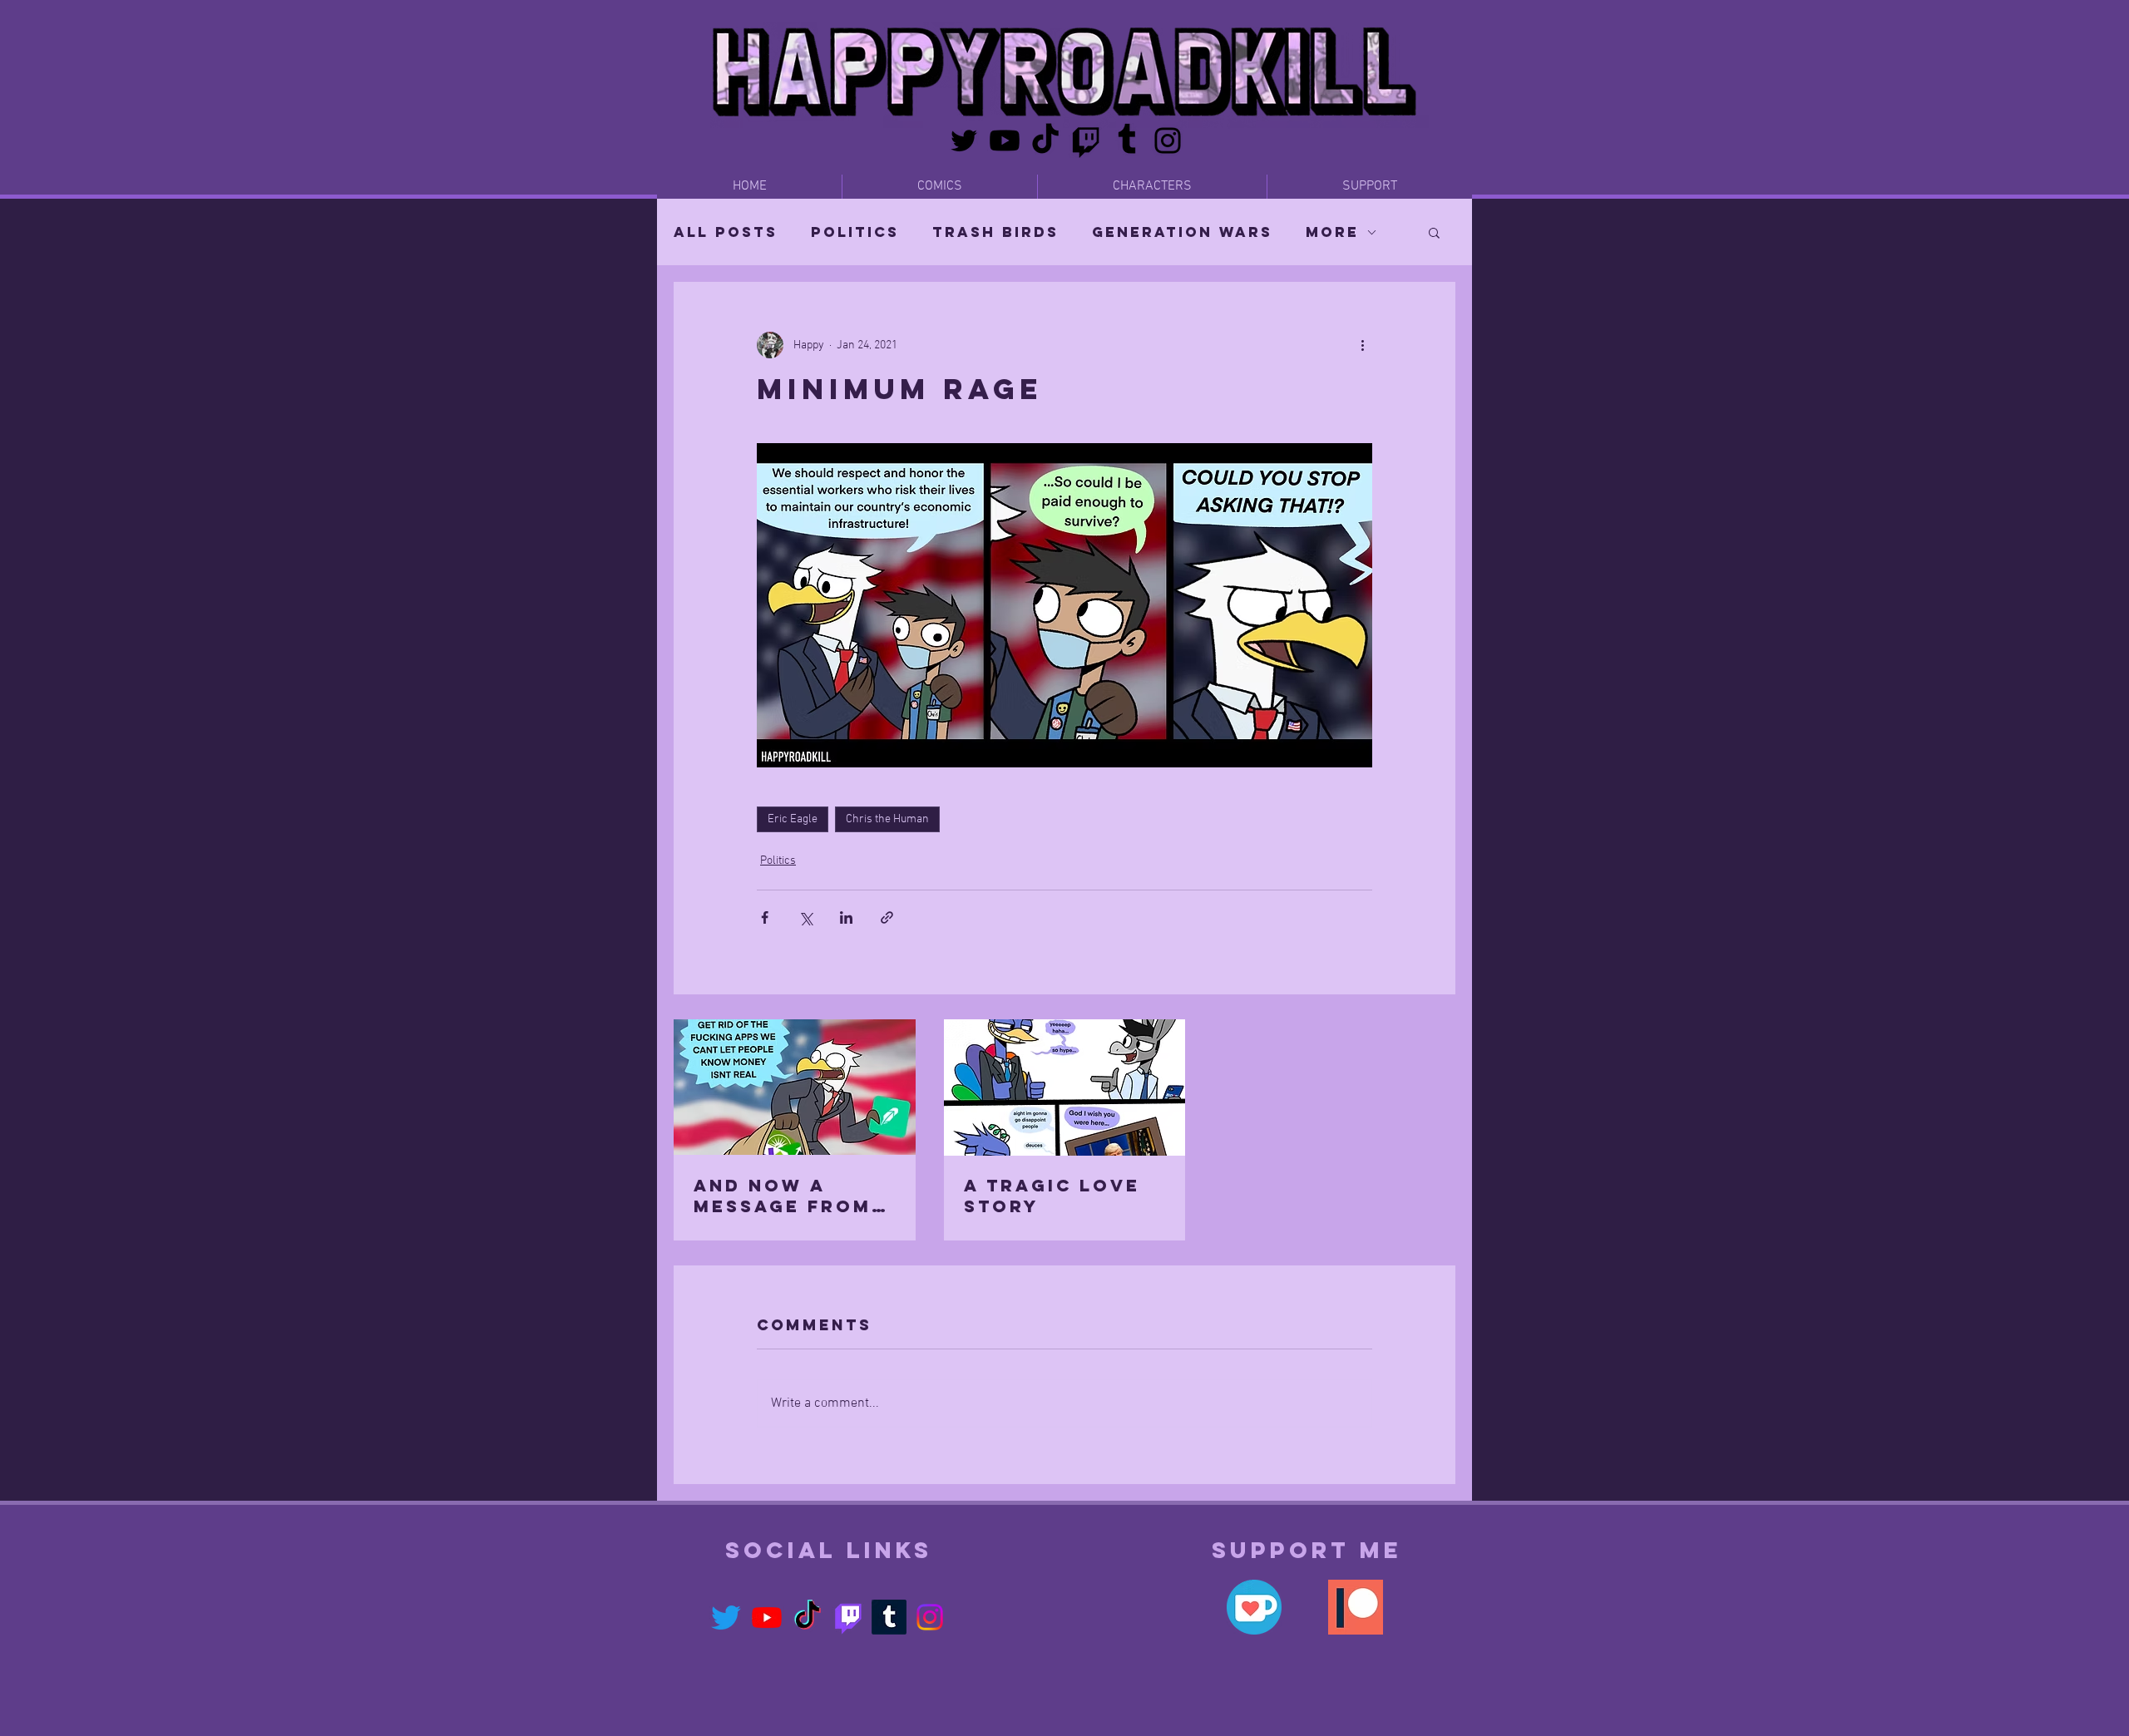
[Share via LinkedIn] (846, 917)
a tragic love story (1052, 1196)
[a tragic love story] (1065, 1087)
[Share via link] (887, 917)
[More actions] (1362, 345)
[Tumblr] (1127, 141)
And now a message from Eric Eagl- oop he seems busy (787, 1196)
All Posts (726, 232)
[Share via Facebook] (765, 917)
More (1332, 232)
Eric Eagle (793, 819)
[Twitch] (1086, 141)
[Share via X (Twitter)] (805, 917)
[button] (1434, 232)
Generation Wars (1182, 232)
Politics (855, 232)
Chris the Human (887, 819)
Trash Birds (995, 232)
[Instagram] (1168, 141)
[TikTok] (1045, 141)
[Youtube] (1005, 141)
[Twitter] (964, 141)
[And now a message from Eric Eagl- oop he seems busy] (795, 1087)
